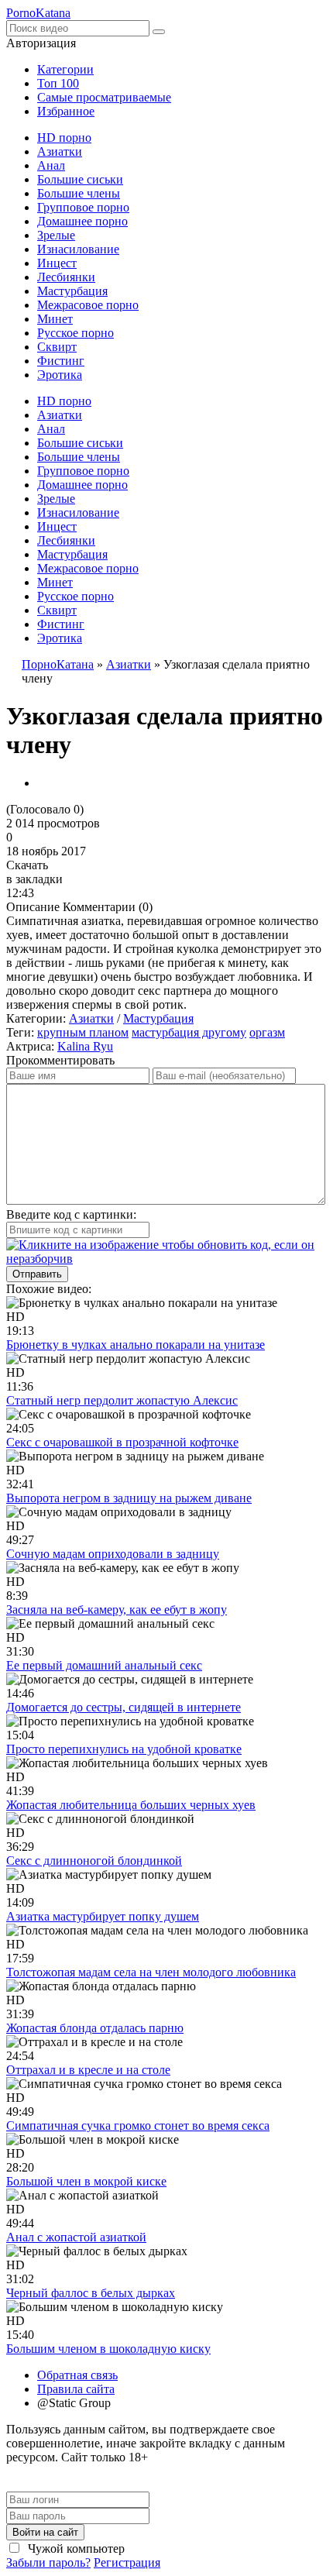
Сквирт (57, 347)
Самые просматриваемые (104, 97)
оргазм (267, 1032)
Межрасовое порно (88, 305)
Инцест (57, 263)
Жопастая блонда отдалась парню (95, 2028)
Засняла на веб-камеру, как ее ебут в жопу (117, 1610)
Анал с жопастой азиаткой (76, 2237)
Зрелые (56, 235)
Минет (55, 319)
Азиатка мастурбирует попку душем (103, 1916)
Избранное (66, 111)
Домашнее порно (82, 221)
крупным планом (83, 1032)
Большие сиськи (80, 179)
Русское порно (76, 333)
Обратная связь (77, 2375)
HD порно (64, 138)
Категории (65, 69)
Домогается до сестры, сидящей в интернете (124, 1707)
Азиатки (60, 151)
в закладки (34, 879)
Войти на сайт (45, 2532)
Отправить (37, 1274)
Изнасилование (78, 249)
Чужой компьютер (75, 2548)
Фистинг (61, 361)
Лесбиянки (66, 277)
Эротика (60, 375)
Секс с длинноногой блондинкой (94, 1861)
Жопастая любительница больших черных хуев (131, 1805)
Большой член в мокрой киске (86, 2181)
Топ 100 (58, 83)
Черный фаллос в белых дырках (91, 2293)
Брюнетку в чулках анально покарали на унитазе (136, 1345)
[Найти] (159, 32)
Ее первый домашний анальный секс (104, 1665)
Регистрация (127, 2562)
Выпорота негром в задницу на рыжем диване (129, 1498)
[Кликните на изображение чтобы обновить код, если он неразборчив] (166, 1259)
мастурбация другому (189, 1032)
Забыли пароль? (48, 2562)
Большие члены (79, 193)
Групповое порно (83, 207)
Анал (51, 165)
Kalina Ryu (85, 1046)
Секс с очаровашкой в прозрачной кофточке (122, 1442)
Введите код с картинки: (71, 1214)
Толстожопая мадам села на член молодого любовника (151, 1972)
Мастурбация (72, 291)
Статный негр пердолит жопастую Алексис (122, 1400)
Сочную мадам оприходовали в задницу (113, 1554)
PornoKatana (38, 13)
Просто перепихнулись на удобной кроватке (124, 1749)
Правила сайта (76, 2389)
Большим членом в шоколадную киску (108, 2349)
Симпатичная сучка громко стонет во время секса (138, 2125)
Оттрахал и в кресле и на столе (88, 2070)
